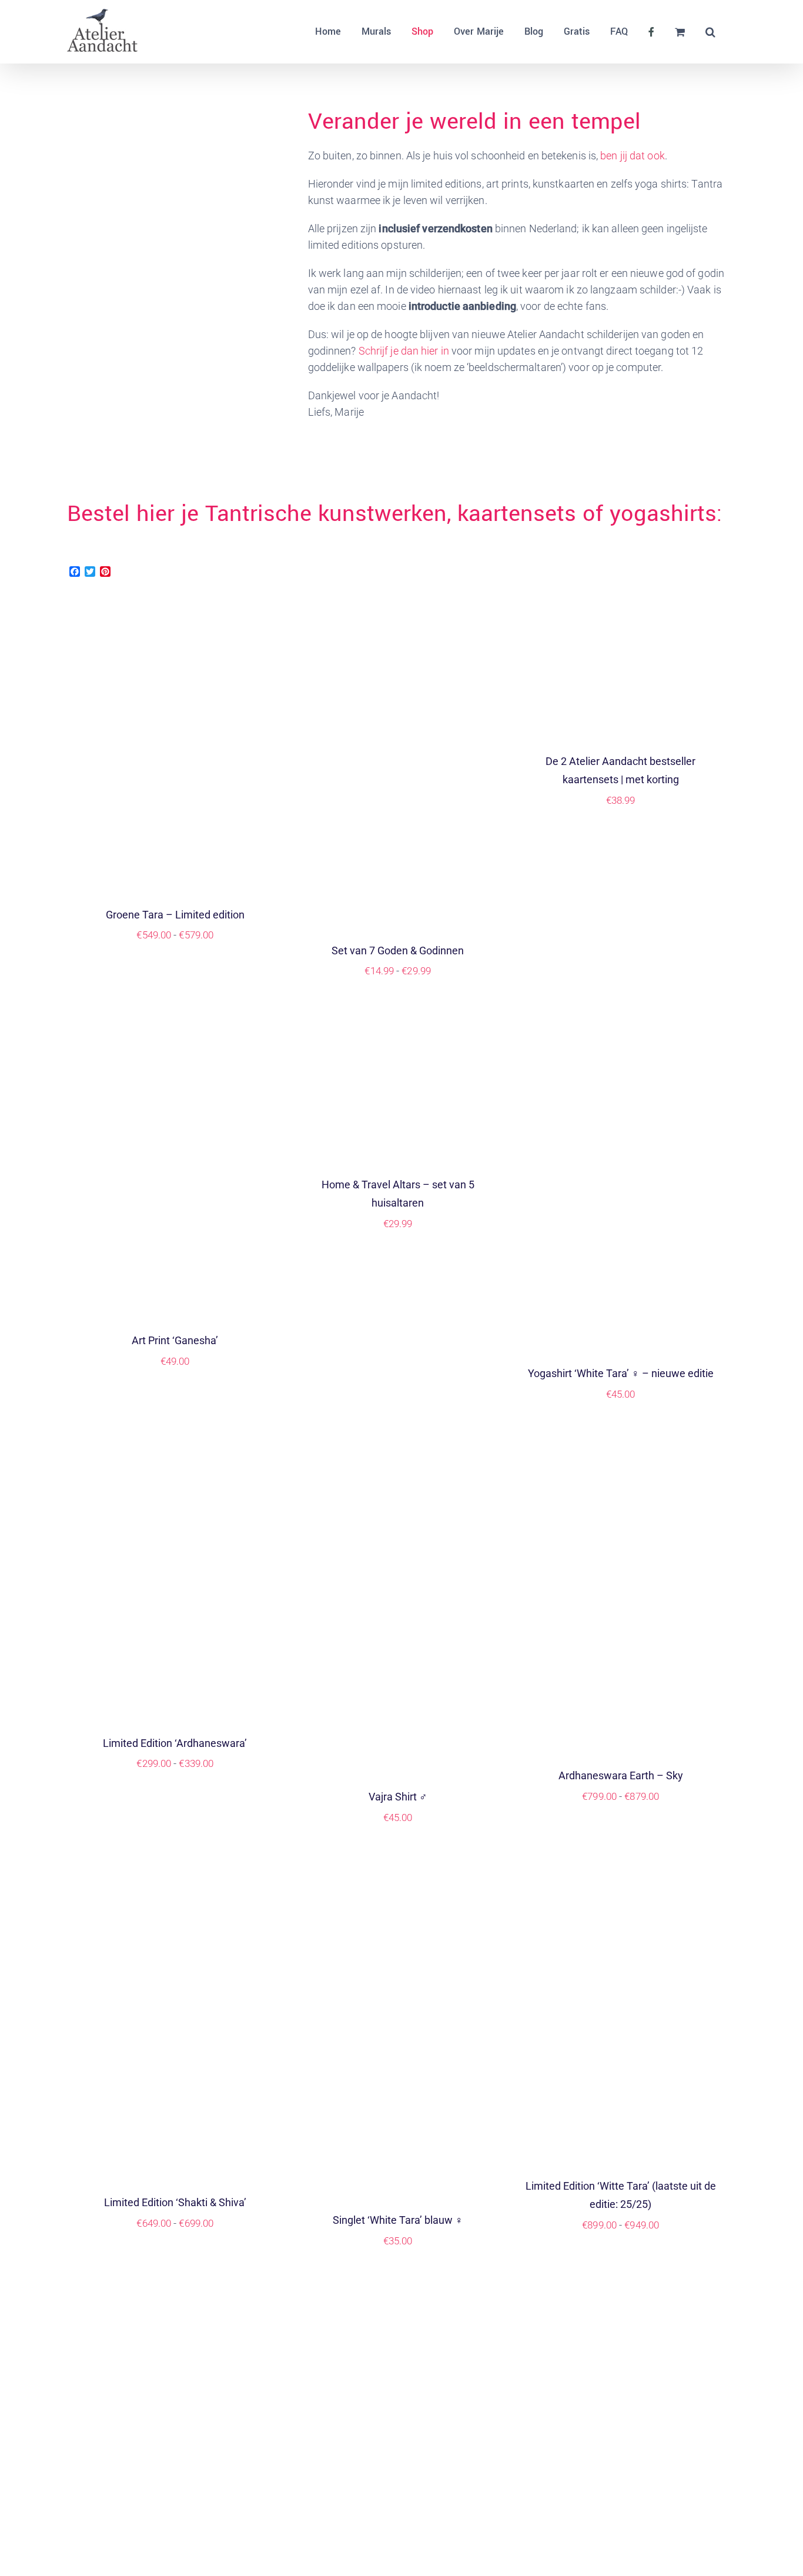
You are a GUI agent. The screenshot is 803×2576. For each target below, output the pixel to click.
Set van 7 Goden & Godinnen (398, 950)
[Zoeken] (710, 32)
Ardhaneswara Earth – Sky (621, 1775)
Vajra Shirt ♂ (398, 1797)
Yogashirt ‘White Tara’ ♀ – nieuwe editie (621, 1373)
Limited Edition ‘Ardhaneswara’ (175, 1743)
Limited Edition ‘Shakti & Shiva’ (175, 2202)
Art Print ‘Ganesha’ (175, 1340)
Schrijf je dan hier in (404, 351)
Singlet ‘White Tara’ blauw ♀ (398, 2220)
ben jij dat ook (633, 156)
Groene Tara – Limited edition (175, 915)
